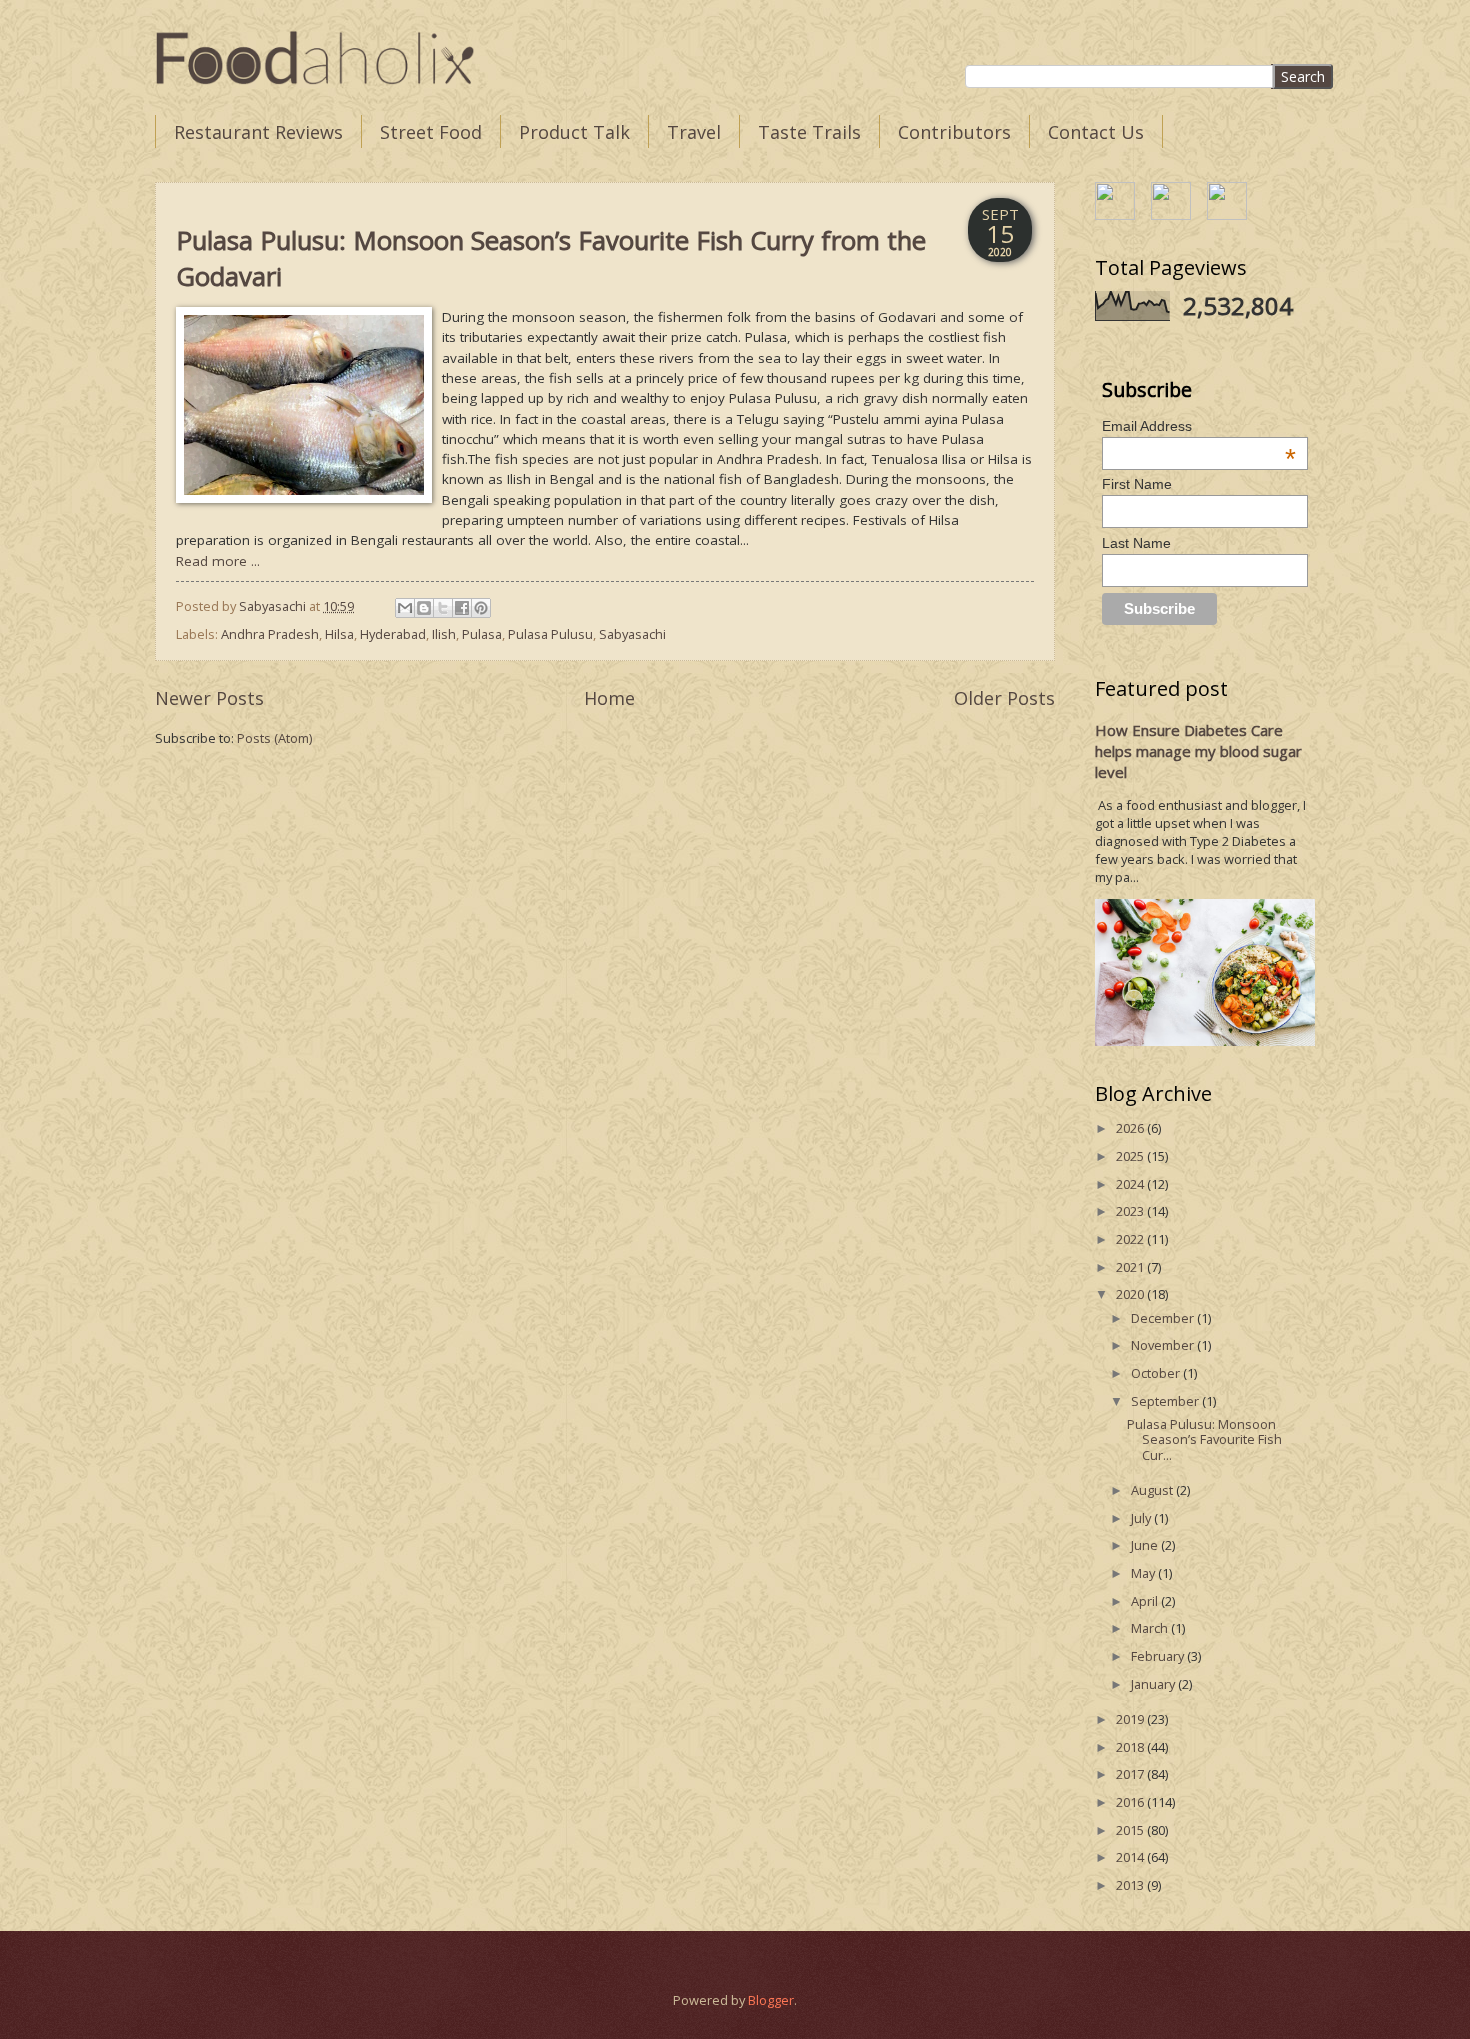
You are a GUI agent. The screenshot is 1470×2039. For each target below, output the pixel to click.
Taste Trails (809, 132)
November (1164, 1345)
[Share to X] (443, 608)
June (1146, 1545)
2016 (1131, 1802)
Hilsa (339, 634)
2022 (1131, 1239)
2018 (1131, 1747)
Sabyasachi (632, 634)
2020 (1131, 1294)
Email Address (1199, 426)
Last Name (1136, 543)
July (1142, 1518)
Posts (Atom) (274, 738)
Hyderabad (393, 634)
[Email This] (405, 608)
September (1166, 1401)
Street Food (431, 132)
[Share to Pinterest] (481, 608)
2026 (1131, 1128)
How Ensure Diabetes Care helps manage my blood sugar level (1198, 751)
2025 (1131, 1156)
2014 (1131, 1857)
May (1144, 1573)
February (1159, 1656)
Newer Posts (209, 698)
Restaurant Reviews (258, 132)
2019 (1131, 1719)
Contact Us (1096, 132)
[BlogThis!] (424, 608)
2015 (1131, 1830)
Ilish (444, 634)
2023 (1131, 1211)
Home (609, 698)
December (1164, 1318)
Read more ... (218, 561)
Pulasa (482, 634)
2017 (1131, 1774)
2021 (1131, 1267)
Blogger (771, 2000)
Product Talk (574, 132)
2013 (1131, 1885)
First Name (1137, 484)
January (1154, 1684)
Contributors (954, 132)
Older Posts (1004, 698)
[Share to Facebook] (462, 608)
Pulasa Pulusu (550, 634)
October (1157, 1373)
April (1146, 1601)
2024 (1131, 1184)
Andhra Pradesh (270, 634)
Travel (694, 132)
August (1153, 1490)
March (1151, 1628)
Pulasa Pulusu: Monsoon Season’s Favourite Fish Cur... (1204, 1439)
